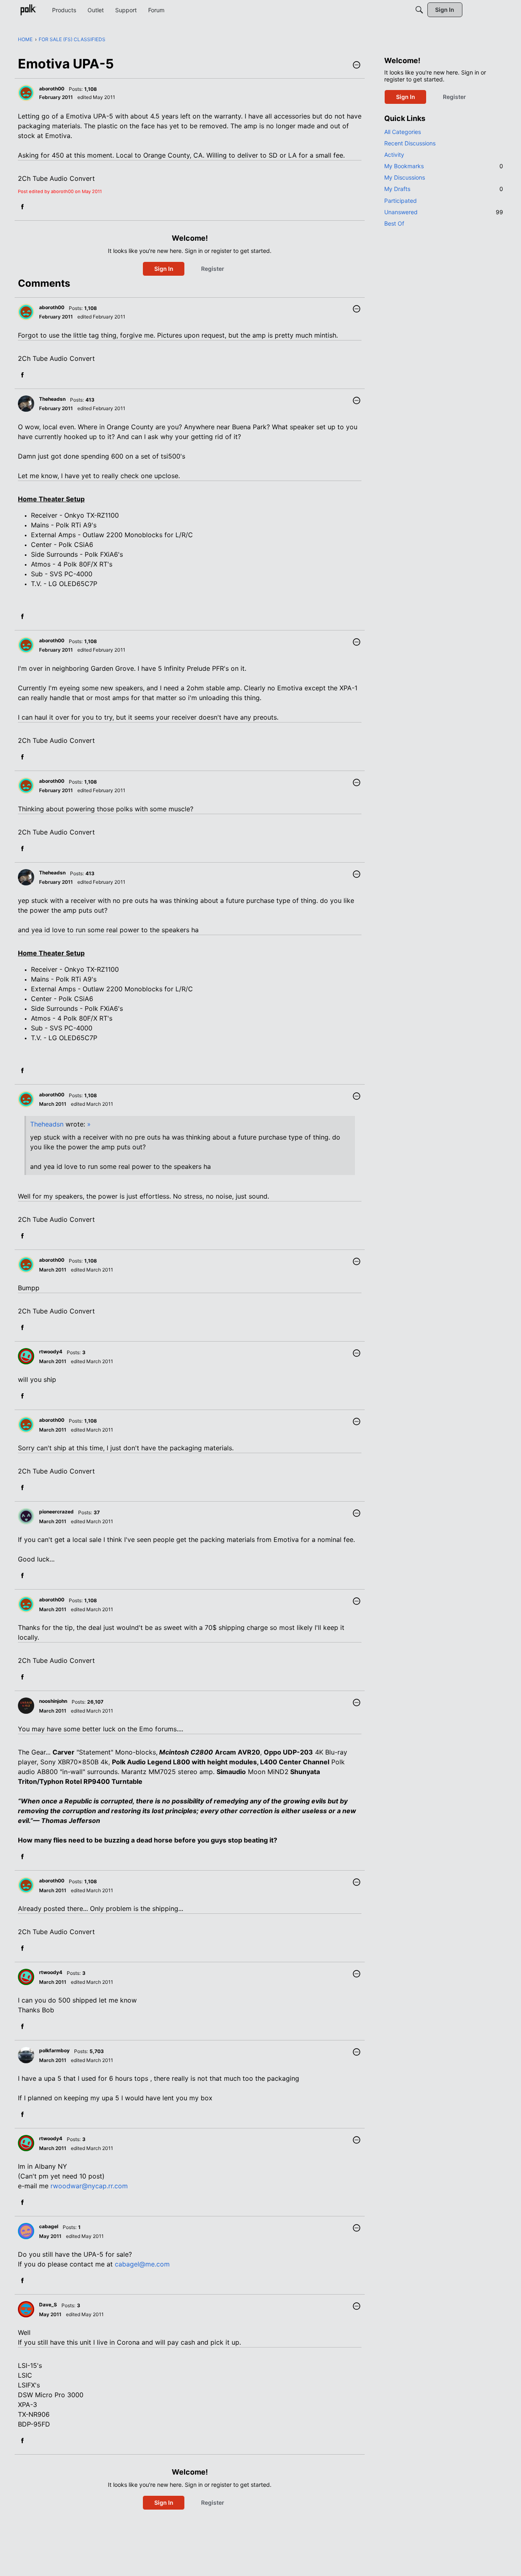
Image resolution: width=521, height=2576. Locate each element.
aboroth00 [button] (52, 89)
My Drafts (444, 189)
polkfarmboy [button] (54, 2050)
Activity (394, 155)
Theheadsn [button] (52, 399)
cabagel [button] (49, 2226)
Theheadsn (47, 1124)
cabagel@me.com (142, 2264)
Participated (401, 201)
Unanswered (444, 212)
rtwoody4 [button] (51, 1352)
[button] (357, 66)
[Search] (419, 10)
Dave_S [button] (48, 2305)
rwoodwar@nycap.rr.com (89, 2186)
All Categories (403, 132)
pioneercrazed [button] (56, 1512)
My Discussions (405, 177)
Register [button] (213, 269)
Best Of (394, 223)
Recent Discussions (410, 143)
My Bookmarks (444, 166)
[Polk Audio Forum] (28, 10)
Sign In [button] (164, 269)
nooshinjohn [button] (53, 1701)
